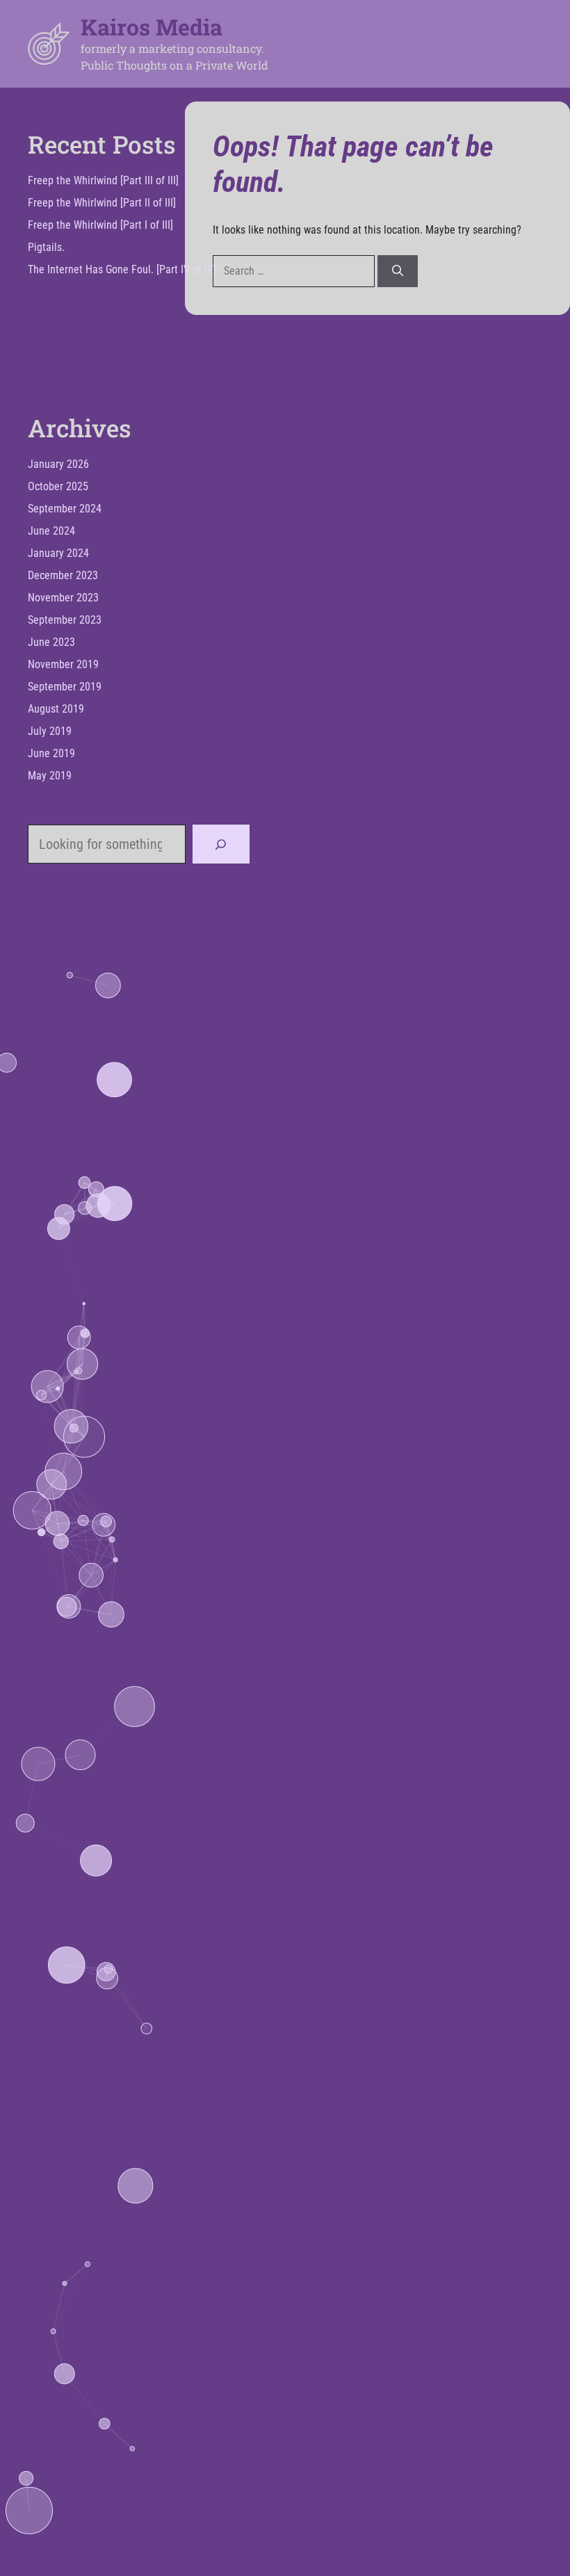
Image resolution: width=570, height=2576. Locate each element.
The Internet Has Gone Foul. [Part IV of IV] (122, 269)
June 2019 (51, 753)
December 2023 (63, 575)
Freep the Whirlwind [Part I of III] (100, 225)
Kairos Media (152, 27)
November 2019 (63, 664)
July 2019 (50, 731)
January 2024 (58, 553)
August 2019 (56, 709)
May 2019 (50, 776)
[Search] (398, 271)
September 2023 (65, 620)
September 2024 (65, 509)
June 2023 (51, 642)
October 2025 (58, 486)
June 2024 (51, 531)
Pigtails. (46, 247)
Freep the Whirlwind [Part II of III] (102, 203)
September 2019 (65, 687)
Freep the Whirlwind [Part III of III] (103, 180)
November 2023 (63, 598)
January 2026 (58, 464)
